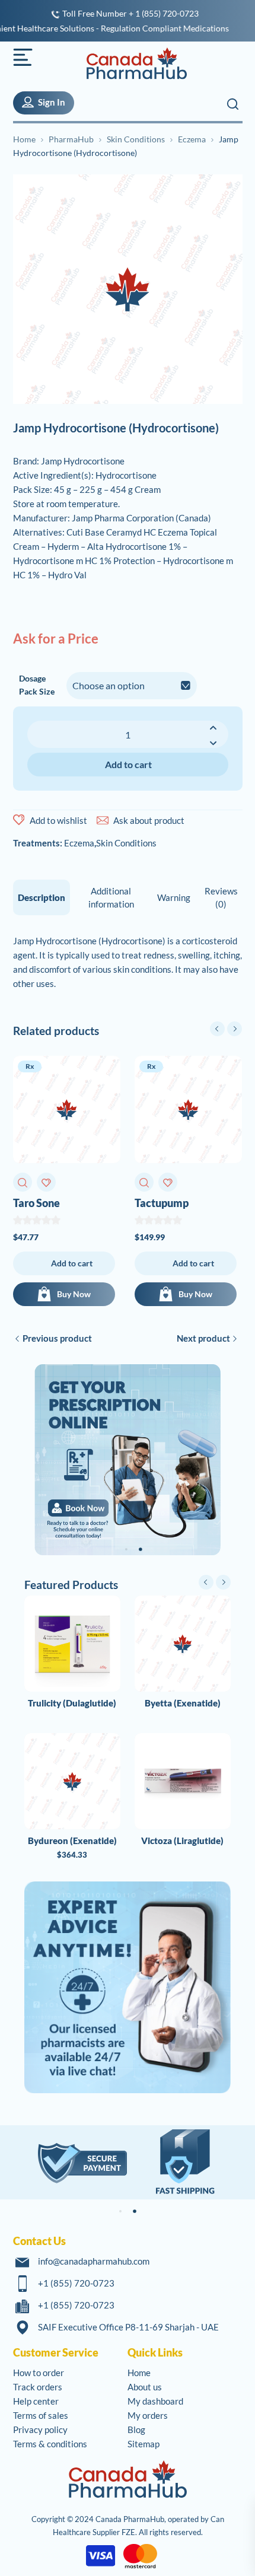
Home (24, 139)
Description (42, 897)
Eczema (192, 139)
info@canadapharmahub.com (94, 2261)
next (235, 1029)
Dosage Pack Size (37, 685)
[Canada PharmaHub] (130, 63)
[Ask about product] (103, 820)
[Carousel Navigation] (226, 1029)
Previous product (57, 1338)
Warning (174, 897)
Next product (203, 1338)
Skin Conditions (136, 139)
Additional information (111, 897)
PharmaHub (71, 139)
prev (217, 1029)
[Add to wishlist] (19, 820)
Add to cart (128, 764)
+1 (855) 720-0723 (76, 2283)
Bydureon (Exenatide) (72, 1841)
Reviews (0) (221, 897)
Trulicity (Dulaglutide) (72, 1703)
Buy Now (74, 1294)
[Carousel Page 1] (126, 1549)
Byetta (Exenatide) (183, 1703)
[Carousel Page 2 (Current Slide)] (141, 1549)
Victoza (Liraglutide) (182, 1841)
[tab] (42, 897)
